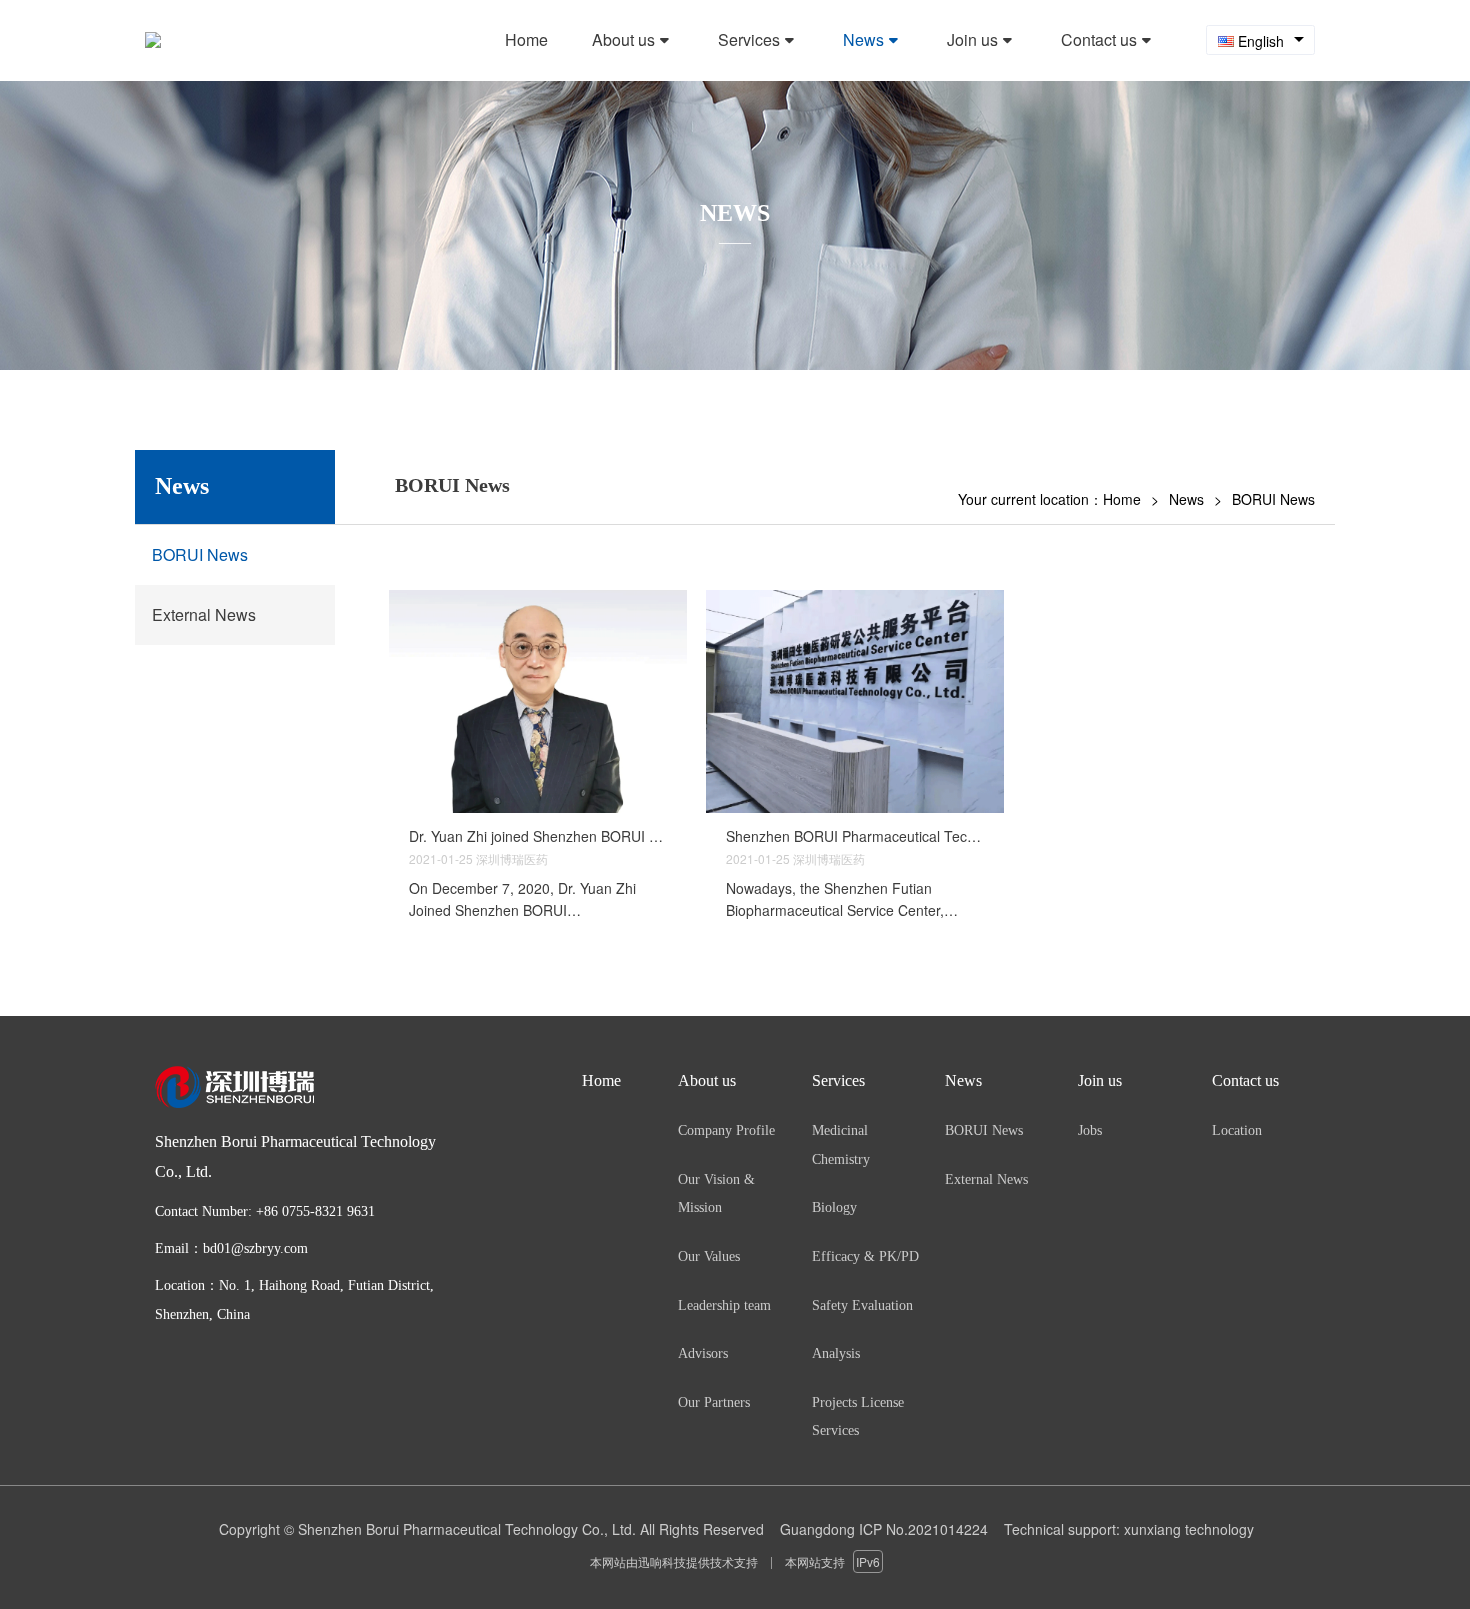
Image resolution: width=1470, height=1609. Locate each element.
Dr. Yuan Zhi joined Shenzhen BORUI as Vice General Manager (538, 836)
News (1186, 499)
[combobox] (1260, 40)
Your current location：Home (1049, 499)
